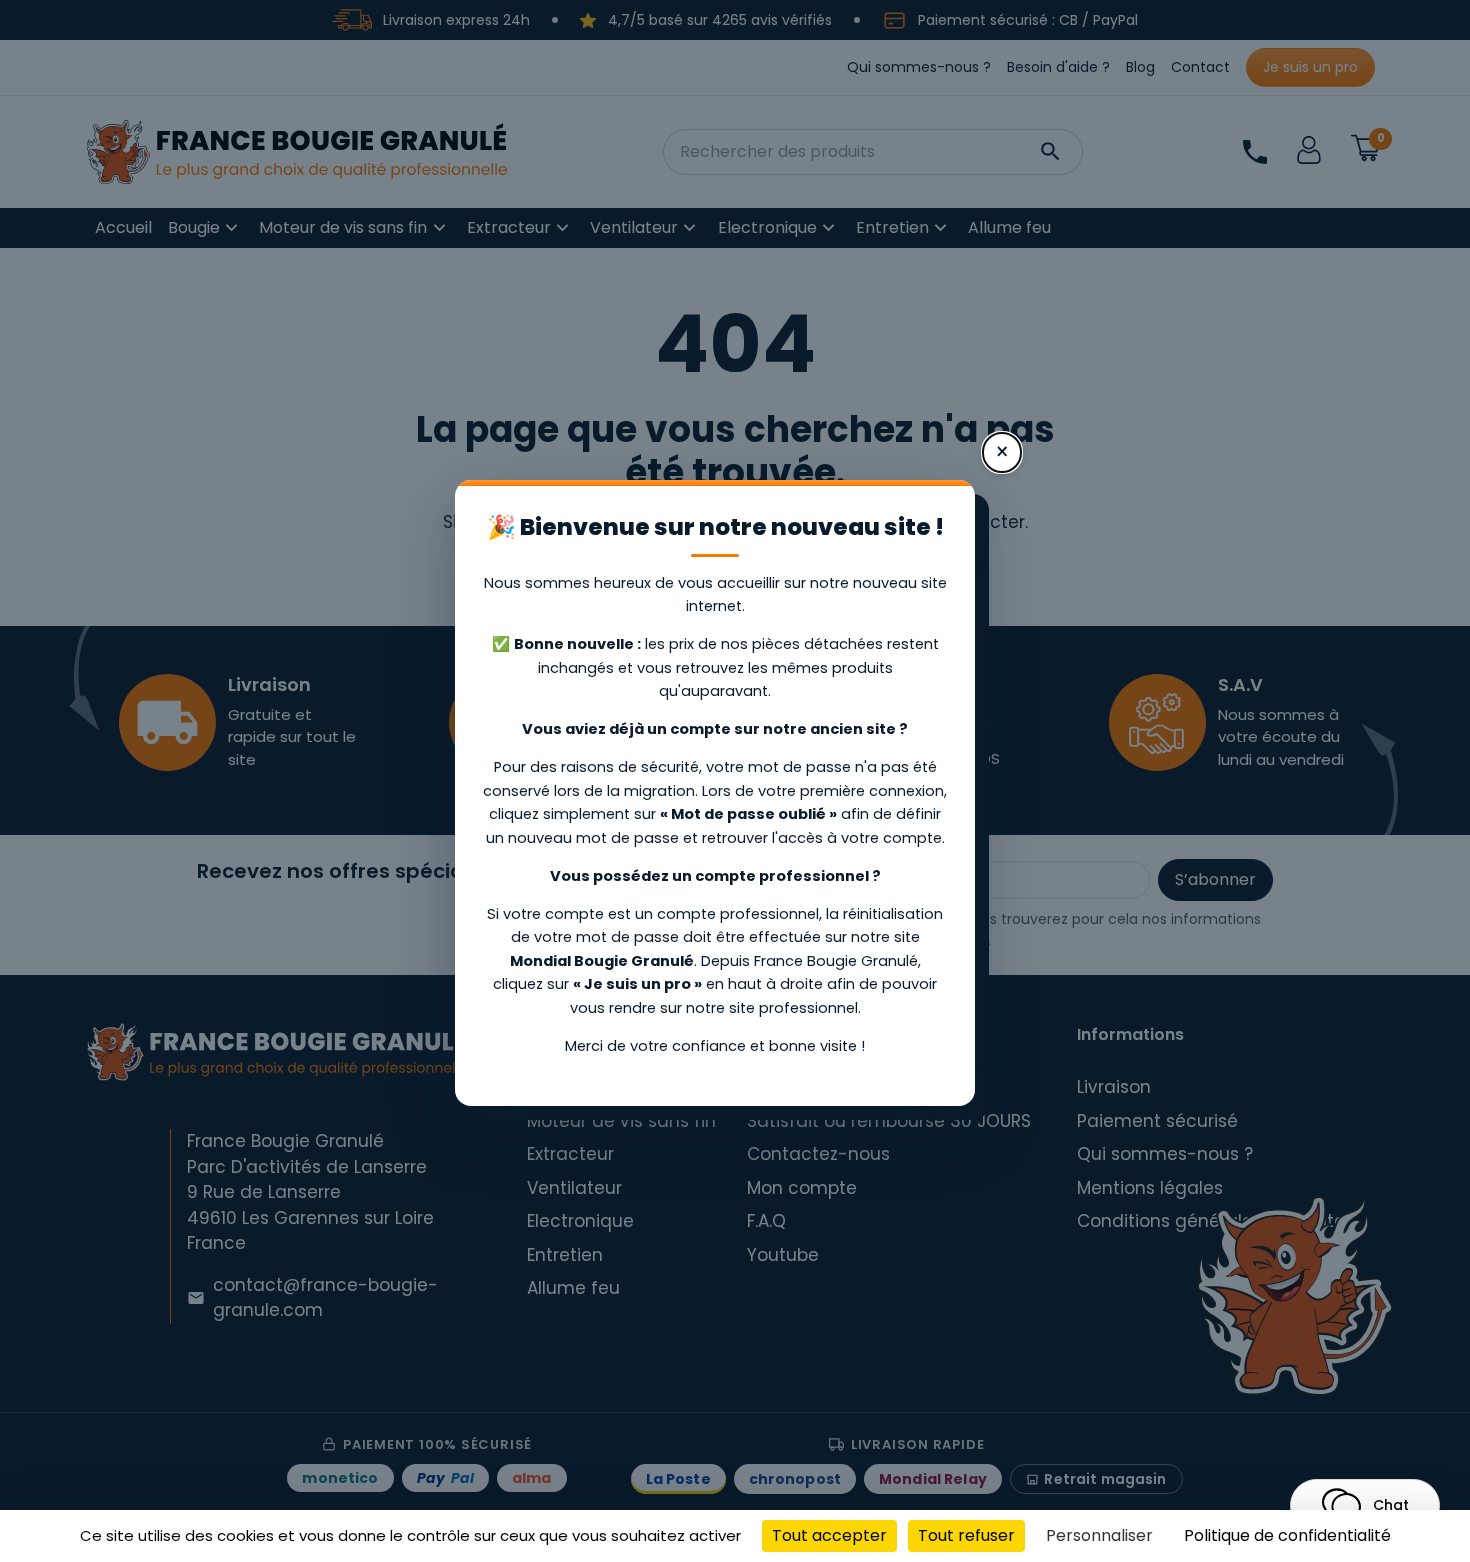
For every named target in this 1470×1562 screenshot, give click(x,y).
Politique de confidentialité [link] (1287, 1535)
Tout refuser (966, 1535)
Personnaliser (1099, 1535)
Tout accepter (829, 1535)
